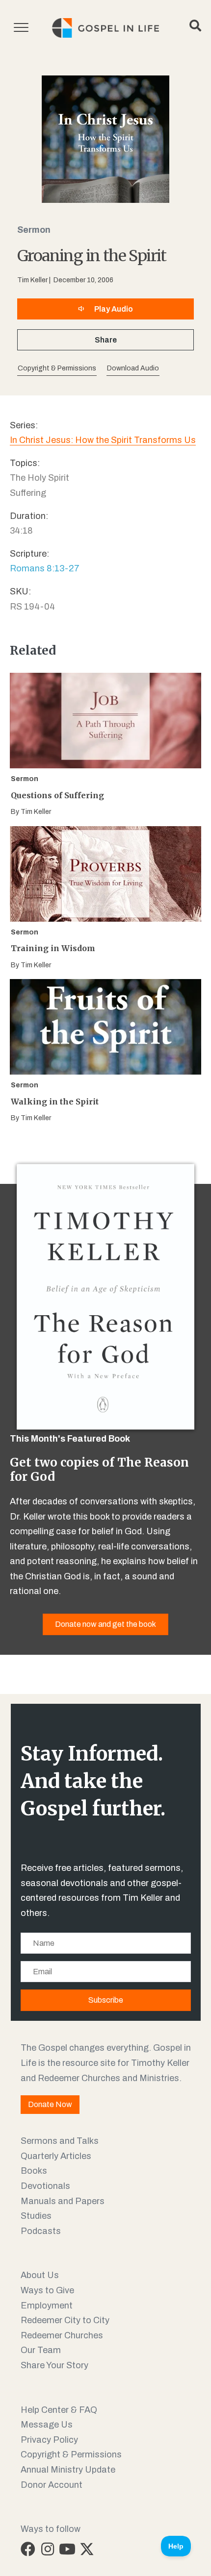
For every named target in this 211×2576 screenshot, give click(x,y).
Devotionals (45, 2186)
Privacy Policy (49, 2440)
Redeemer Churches (62, 2335)
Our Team (41, 2350)
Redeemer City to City (65, 2320)
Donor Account (52, 2485)
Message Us (47, 2425)
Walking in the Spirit (55, 1102)
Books (34, 2171)
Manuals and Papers (63, 2201)
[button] (133, 369)
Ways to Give (47, 2290)
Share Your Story (54, 2365)
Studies (36, 2216)
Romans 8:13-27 (45, 568)
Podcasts (41, 2231)
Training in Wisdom (53, 948)
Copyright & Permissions (71, 2454)
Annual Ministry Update (68, 2470)
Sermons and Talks (60, 2141)
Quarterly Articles (56, 2156)
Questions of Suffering (57, 795)
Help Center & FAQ (59, 2410)
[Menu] (21, 28)
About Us (40, 2275)
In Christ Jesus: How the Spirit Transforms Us (103, 440)
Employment (47, 2306)
